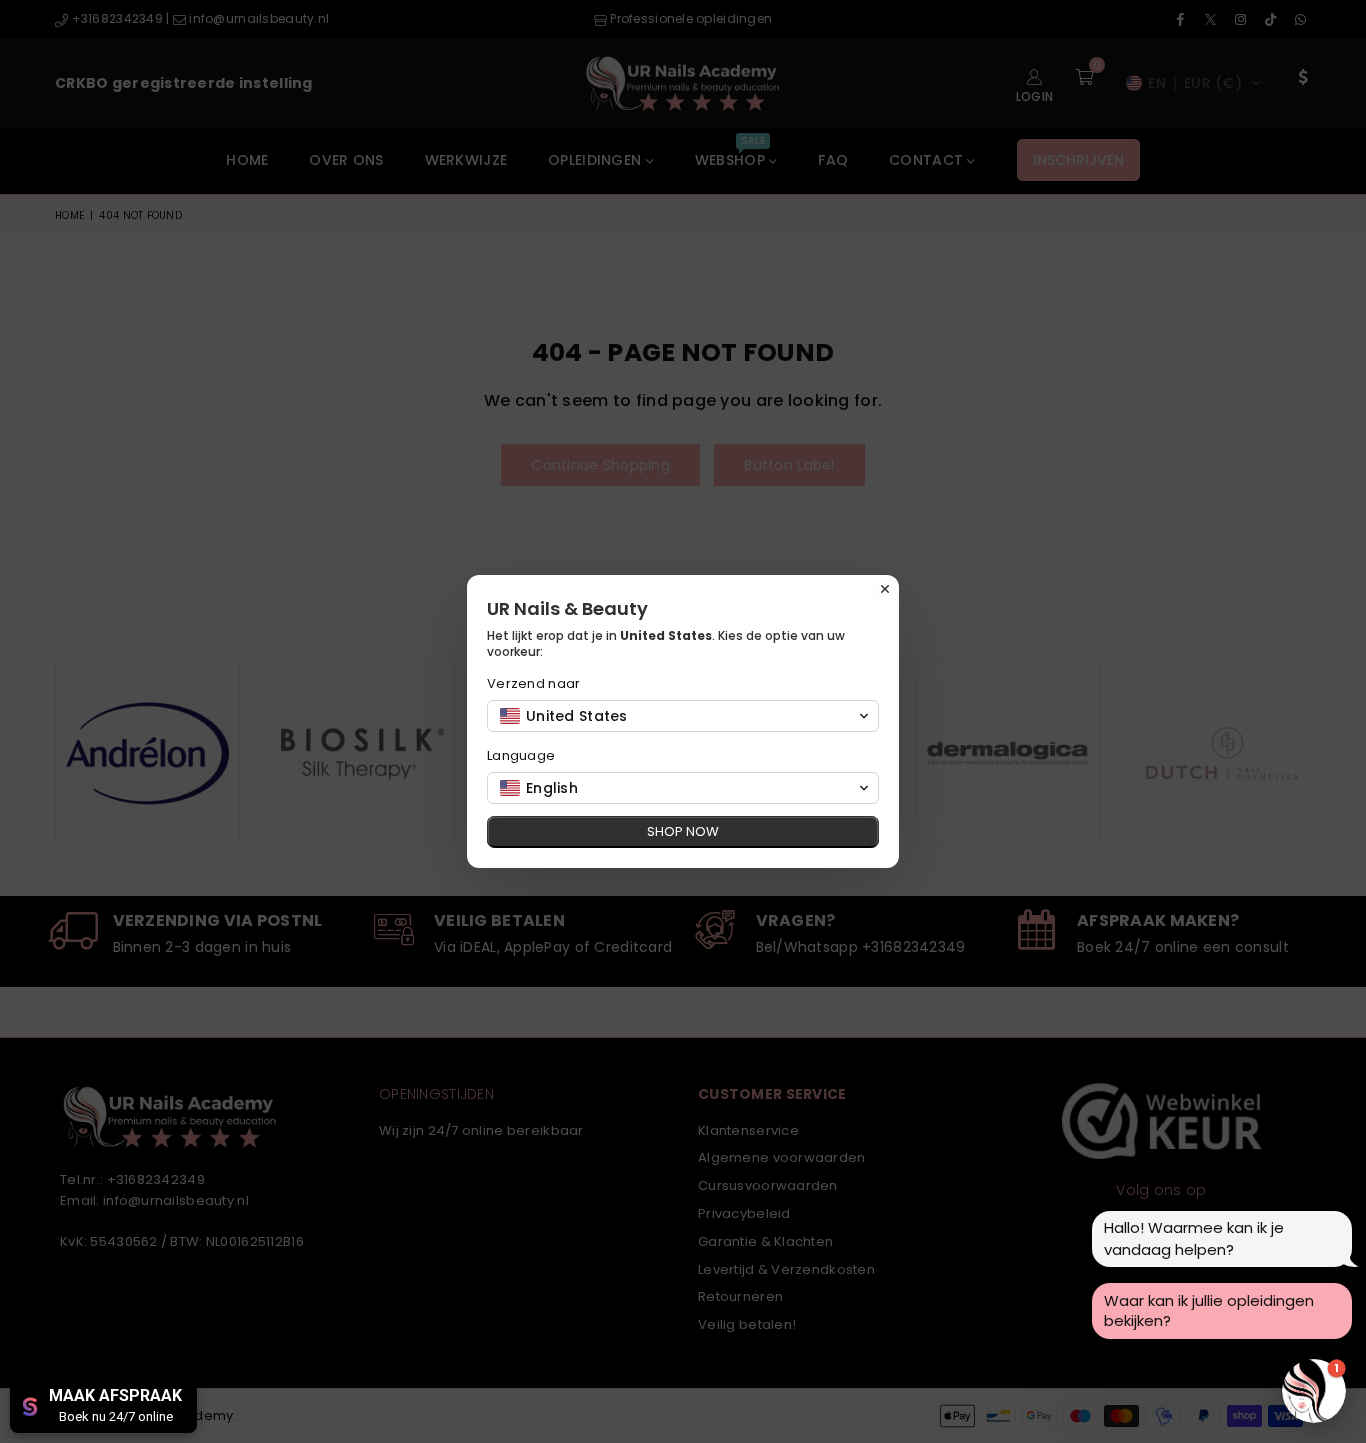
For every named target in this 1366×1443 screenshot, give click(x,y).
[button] (683, 716)
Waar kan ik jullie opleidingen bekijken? (1209, 1310)
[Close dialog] (885, 589)
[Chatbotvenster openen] (1314, 1391)
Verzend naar (533, 683)
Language (521, 755)
